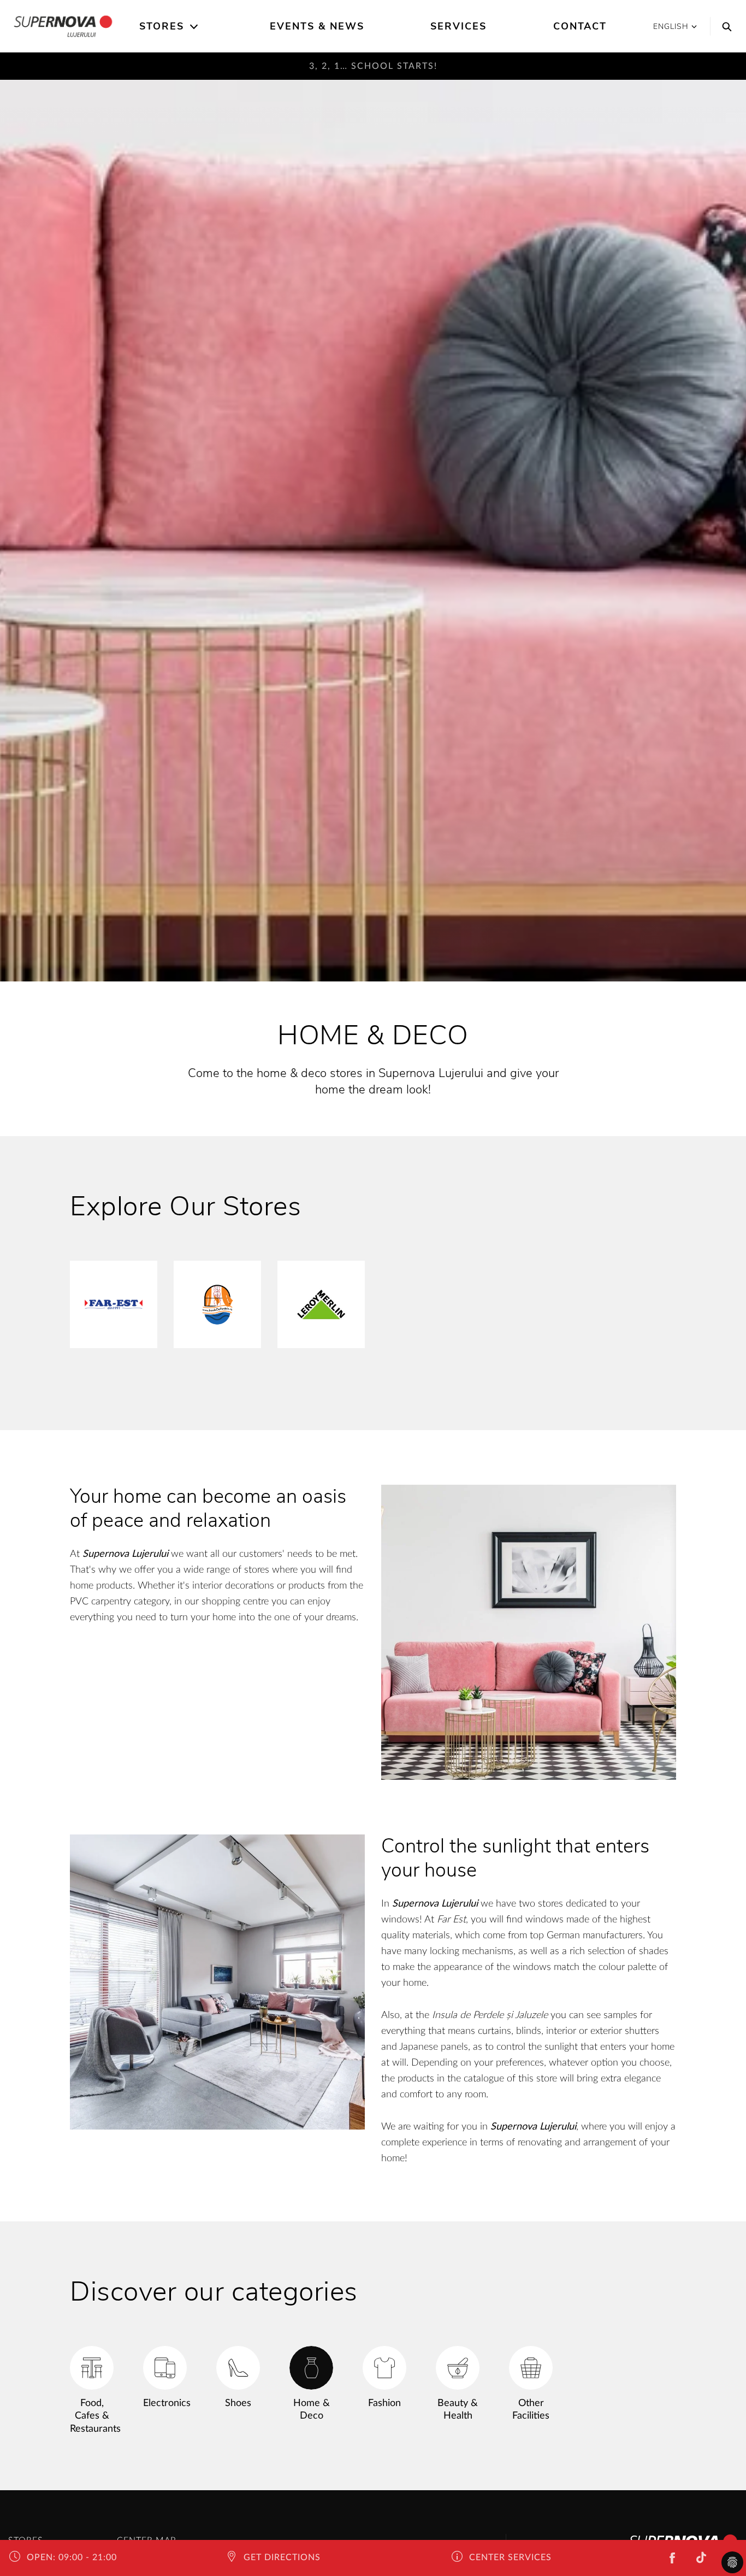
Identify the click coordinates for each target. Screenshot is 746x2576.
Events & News (317, 26)
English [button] (671, 27)
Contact (580, 26)
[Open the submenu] (195, 27)
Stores (162, 26)
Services (458, 26)
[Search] (724, 26)
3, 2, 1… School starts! (373, 66)
